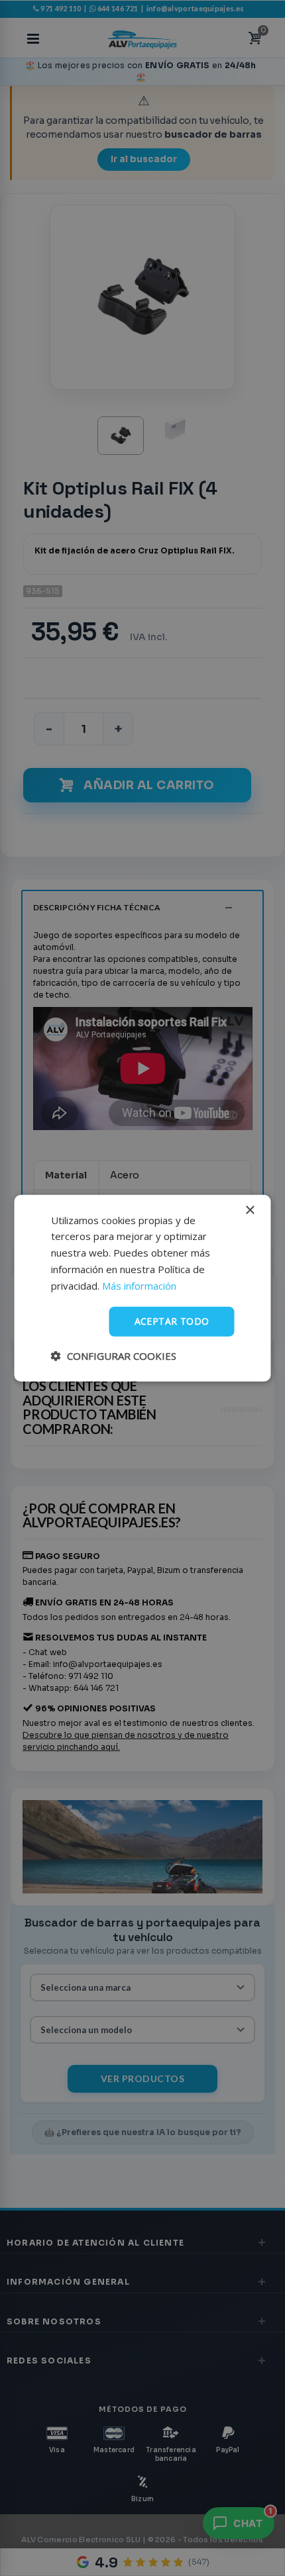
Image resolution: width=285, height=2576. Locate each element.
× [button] (250, 1210)
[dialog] (142, 1288)
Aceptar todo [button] (172, 1321)
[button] (114, 1356)
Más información (139, 1285)
